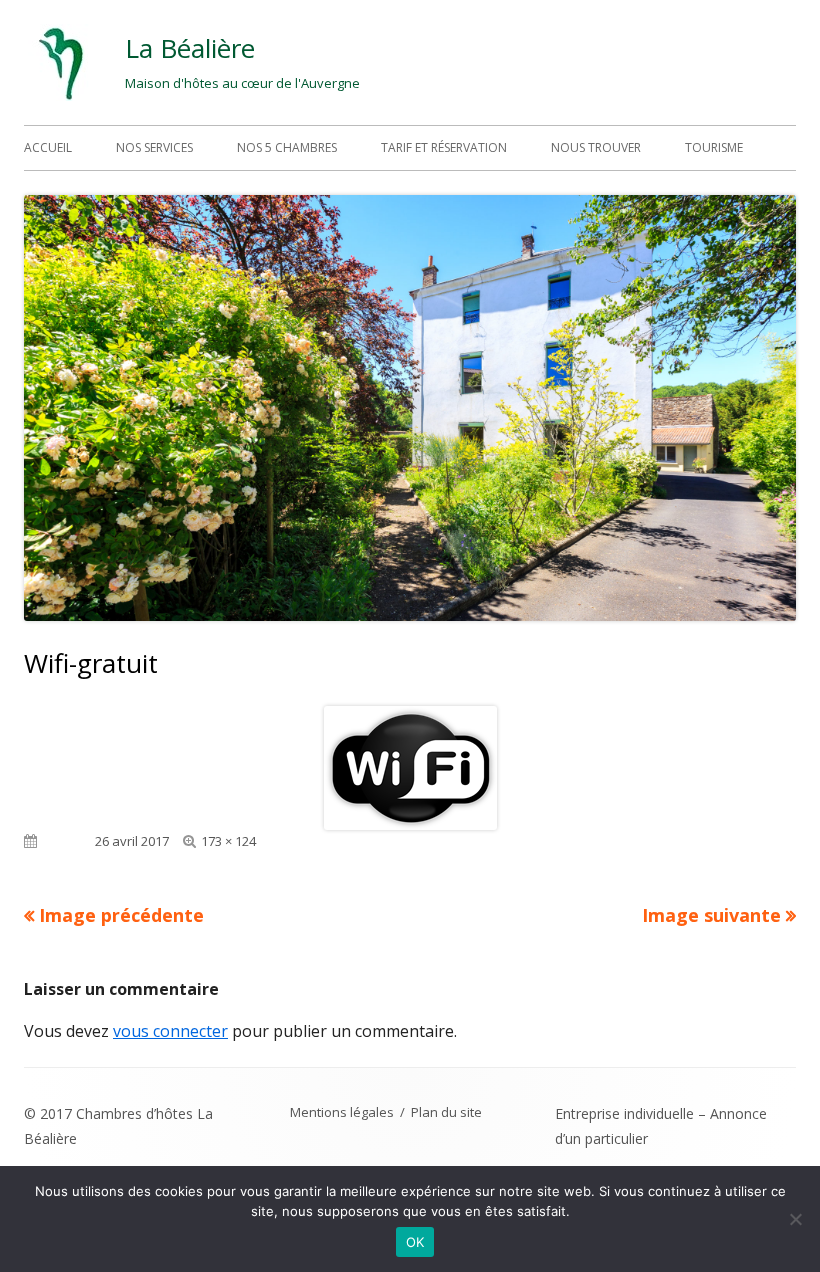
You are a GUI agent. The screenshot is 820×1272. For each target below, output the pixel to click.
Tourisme (714, 147)
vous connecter (170, 1031)
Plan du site (446, 1112)
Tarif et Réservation (444, 147)
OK (415, 1242)
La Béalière (190, 48)
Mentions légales (342, 1112)
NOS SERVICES (154, 147)
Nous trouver (596, 147)
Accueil (48, 147)
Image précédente (121, 915)
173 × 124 (228, 841)
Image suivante (711, 915)
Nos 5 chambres (287, 147)
